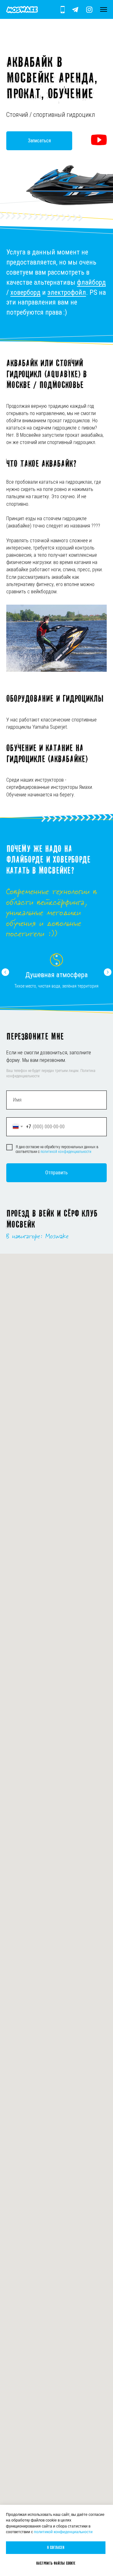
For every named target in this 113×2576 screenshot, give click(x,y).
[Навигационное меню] (104, 9)
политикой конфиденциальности (63, 2532)
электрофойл (67, 292)
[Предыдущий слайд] (5, 972)
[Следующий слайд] (108, 972)
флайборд (91, 282)
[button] (99, 140)
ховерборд (25, 292)
